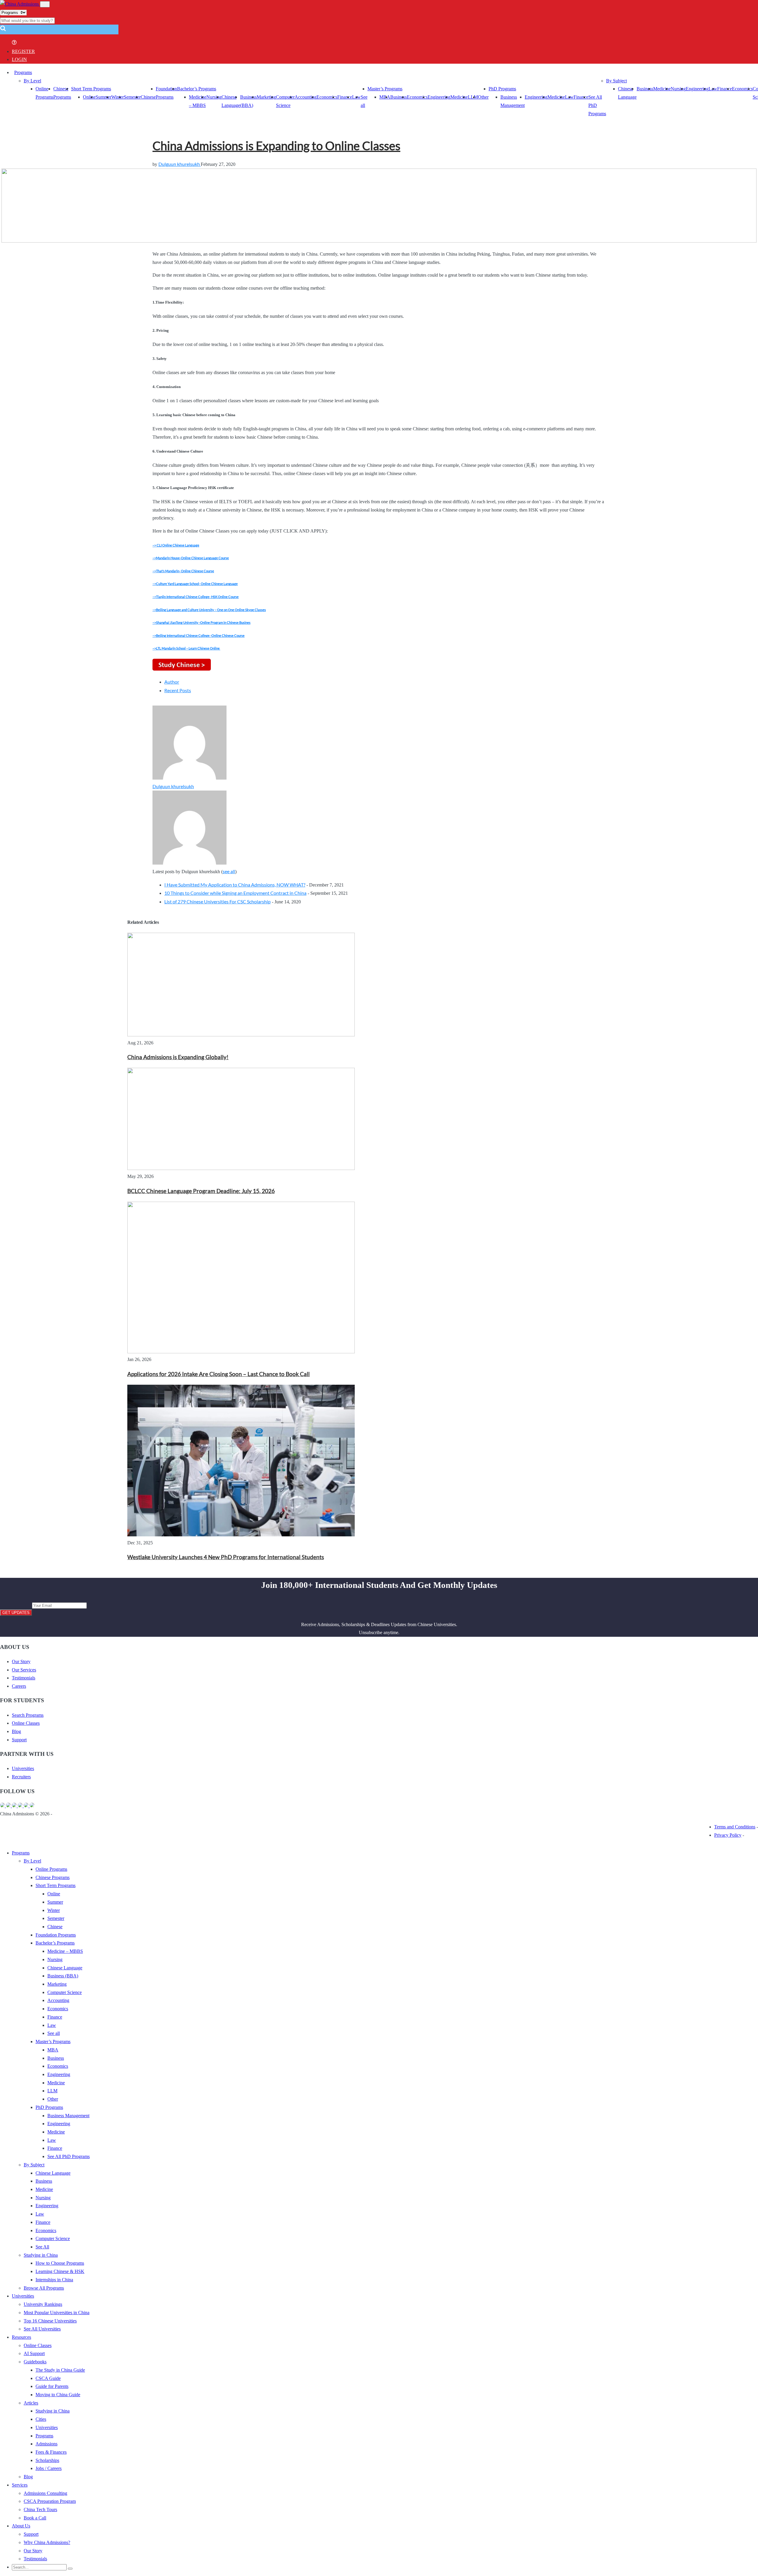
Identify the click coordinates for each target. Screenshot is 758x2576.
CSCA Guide (48, 2378)
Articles (31, 2403)
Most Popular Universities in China (57, 2313)
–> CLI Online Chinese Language (176, 545)
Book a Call (35, 2518)
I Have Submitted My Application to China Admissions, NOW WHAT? (235, 885)
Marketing (266, 97)
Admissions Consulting (45, 2493)
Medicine (459, 97)
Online (89, 97)
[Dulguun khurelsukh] (189, 778)
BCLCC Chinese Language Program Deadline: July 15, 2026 (201, 1191)
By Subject (616, 81)
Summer (103, 97)
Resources (21, 2337)
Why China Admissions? (47, 2542)
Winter (118, 97)
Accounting (306, 97)
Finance (345, 97)
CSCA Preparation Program (50, 2501)
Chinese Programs (53, 1877)
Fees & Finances (51, 2452)
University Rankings (43, 2304)
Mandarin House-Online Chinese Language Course (192, 558)
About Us (21, 2526)
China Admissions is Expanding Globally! (178, 1057)
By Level (32, 81)
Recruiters (21, 1777)
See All (42, 2247)
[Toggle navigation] (45, 4)
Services (20, 2485)
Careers (19, 1686)
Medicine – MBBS (65, 1951)
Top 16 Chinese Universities (50, 2321)
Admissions (46, 2444)
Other (483, 97)
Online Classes (26, 1723)
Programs (23, 72)
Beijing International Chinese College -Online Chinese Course (200, 635)
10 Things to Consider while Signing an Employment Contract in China (235, 893)
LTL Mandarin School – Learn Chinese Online (188, 648)
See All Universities (42, 2329)
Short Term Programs (91, 89)
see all (229, 871)
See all (54, 2033)
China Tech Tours (40, 2510)
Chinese (148, 97)
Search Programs (28, 1715)
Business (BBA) (63, 1976)
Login (19, 59)
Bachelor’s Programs (197, 89)
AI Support (34, 2353)
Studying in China (41, 2255)
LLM (52, 2091)
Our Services (24, 1670)
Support (19, 1740)
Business (399, 97)
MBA (385, 97)
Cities (41, 2419)
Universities (23, 1768)
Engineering (439, 97)
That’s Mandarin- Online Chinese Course (185, 571)
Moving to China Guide (58, 2395)
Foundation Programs (56, 1935)
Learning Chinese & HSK (60, 2271)
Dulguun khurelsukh (180, 164)
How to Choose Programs (60, 2263)
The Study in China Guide (60, 2370)
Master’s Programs (385, 89)
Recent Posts (178, 690)
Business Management (68, 2116)
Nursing (214, 97)
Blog (16, 1731)
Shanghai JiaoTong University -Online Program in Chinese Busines (203, 622)
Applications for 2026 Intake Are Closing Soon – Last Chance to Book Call (219, 1374)
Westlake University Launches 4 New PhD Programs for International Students (226, 1557)
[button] (3, 30)
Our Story (21, 1662)
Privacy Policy (728, 1835)
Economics (327, 97)
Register (23, 51)
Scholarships (47, 2460)
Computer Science (65, 1992)
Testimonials (24, 1678)
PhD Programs (502, 89)
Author (172, 682)
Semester (132, 97)
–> (154, 558)
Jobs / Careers (49, 2468)
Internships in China (54, 2280)
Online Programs (51, 1869)
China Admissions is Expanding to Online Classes (276, 146)
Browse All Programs (44, 2288)
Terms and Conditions (735, 1827)
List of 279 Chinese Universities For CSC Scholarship (217, 901)
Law (52, 2025)
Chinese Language (65, 1968)
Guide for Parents (52, 2386)
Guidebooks (35, 2362)
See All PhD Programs (69, 2156)
